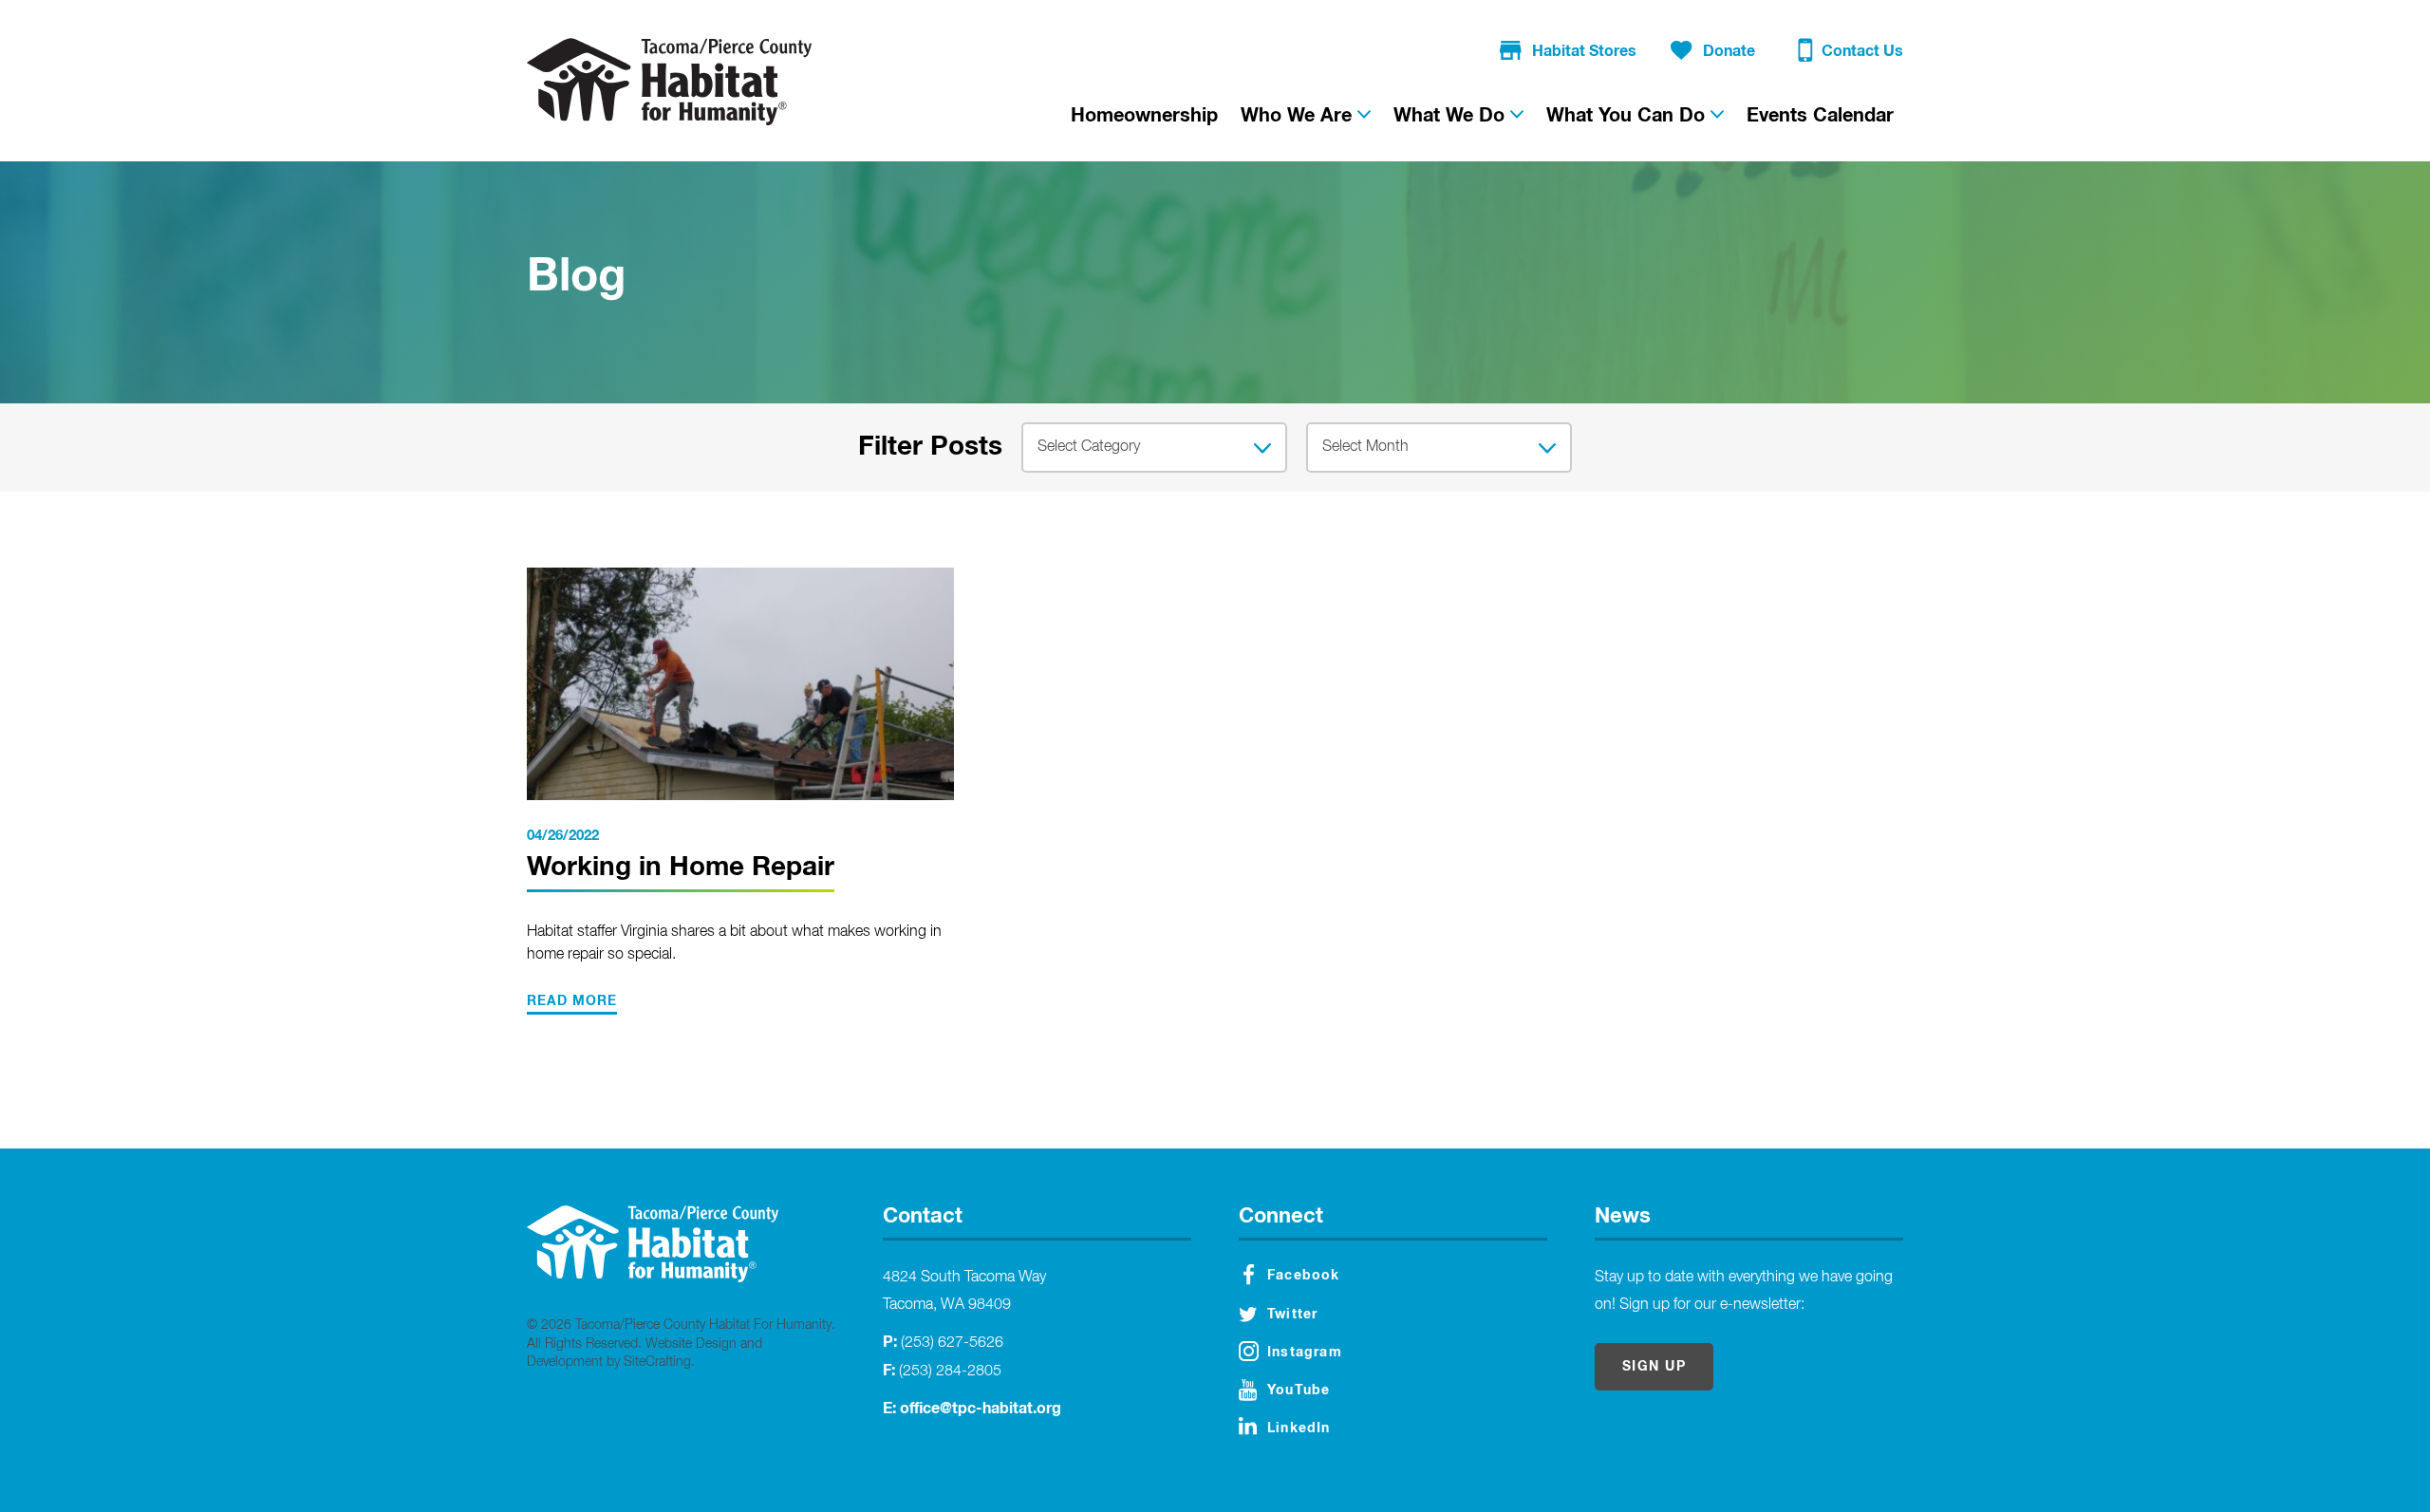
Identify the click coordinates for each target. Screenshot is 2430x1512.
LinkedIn (1299, 1428)
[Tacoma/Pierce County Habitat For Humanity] (669, 82)
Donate (1729, 51)
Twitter (1292, 1315)
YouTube (1299, 1391)
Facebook (1304, 1276)
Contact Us (1862, 51)
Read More (572, 1001)
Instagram (1305, 1353)
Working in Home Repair (681, 868)
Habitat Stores (1584, 51)
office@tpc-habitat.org (981, 1409)
